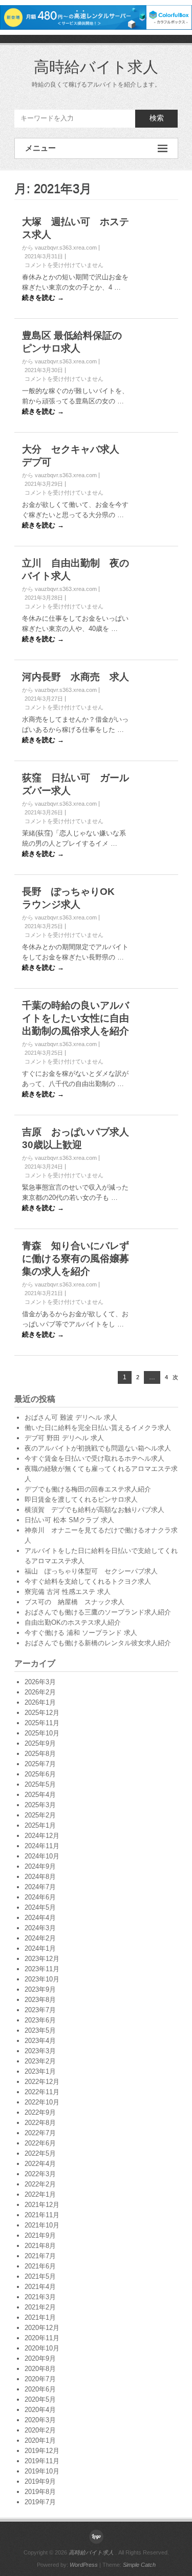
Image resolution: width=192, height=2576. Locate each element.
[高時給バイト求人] (96, 2537)
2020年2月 (40, 2430)
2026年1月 (40, 1702)
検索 (157, 118)
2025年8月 (40, 1754)
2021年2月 (40, 2307)
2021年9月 (40, 2235)
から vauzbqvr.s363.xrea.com (59, 248)
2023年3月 (40, 2051)
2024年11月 (42, 1846)
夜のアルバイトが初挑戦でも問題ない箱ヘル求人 (98, 1448)
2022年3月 (40, 2174)
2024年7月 (40, 1887)
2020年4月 (40, 2410)
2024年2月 (40, 1938)
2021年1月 (40, 2317)
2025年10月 (42, 1733)
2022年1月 (40, 2194)
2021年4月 (40, 2287)
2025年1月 (40, 1825)
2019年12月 (42, 2451)
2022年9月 (40, 2112)
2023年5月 (40, 2030)
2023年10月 (42, 1979)
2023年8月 (40, 2000)
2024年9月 (40, 1866)
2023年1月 (40, 2071)
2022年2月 (40, 2184)
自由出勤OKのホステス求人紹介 (73, 1622)
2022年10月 (42, 2102)
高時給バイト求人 (96, 67)
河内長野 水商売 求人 (76, 677)
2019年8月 (40, 2492)
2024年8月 (40, 1877)
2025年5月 (40, 1784)
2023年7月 (40, 2010)
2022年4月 (40, 2164)
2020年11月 (42, 2338)
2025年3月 (40, 1805)
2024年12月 (42, 1836)
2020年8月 (40, 2369)
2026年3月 (40, 1682)
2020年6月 (40, 2389)
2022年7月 (40, 2133)
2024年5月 (40, 1907)
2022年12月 (42, 2082)
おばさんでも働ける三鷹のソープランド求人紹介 (98, 1612)
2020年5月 (40, 2399)
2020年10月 (42, 2348)
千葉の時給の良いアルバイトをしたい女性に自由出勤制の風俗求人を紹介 (76, 1018)
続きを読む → (43, 298)
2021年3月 (40, 2297)
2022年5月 (40, 2153)
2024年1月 (40, 1948)
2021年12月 (42, 2205)
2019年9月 (40, 2481)
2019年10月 (42, 2471)
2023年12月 (42, 1959)
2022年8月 (40, 2123)
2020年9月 (40, 2358)
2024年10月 (42, 1856)
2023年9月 (40, 1989)
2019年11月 (42, 2461)
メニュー (40, 148)
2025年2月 (40, 1815)
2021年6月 (40, 2266)
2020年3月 (40, 2420)
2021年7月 (40, 2256)
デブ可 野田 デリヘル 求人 (64, 1438)
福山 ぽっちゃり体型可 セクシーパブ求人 (91, 1571)
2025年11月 (42, 1723)
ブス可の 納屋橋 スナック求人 (74, 1602)
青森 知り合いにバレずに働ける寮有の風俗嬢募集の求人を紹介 (76, 1259)
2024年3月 (40, 1928)
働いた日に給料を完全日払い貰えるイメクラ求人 (98, 1428)
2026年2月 (40, 1692)
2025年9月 (40, 1743)
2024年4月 (40, 1918)
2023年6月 (40, 2020)
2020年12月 (42, 2328)
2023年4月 (40, 2041)
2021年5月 (40, 2276)
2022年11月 (42, 2092)
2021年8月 (40, 2246)
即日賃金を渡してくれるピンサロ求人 (81, 1499)
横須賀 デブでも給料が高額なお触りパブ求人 (94, 1510)
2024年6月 (40, 1897)
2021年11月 (42, 2215)
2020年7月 (40, 2379)
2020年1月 (40, 2440)
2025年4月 (40, 1795)
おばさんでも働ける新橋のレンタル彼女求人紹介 (98, 1643)
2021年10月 (42, 2225)
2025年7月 (40, 1764)
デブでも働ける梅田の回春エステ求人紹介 (88, 1489)
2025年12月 (42, 1713)
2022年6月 (40, 2143)
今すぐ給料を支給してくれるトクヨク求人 (88, 1581)
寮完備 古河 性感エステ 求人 (68, 1592)
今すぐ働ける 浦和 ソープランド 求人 (81, 1633)
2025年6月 (40, 1774)
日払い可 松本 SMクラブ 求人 (69, 1520)
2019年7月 (40, 2502)
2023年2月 (40, 2061)
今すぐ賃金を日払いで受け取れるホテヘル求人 (94, 1458)
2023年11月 (42, 1969)
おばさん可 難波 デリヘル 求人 (71, 1417)
